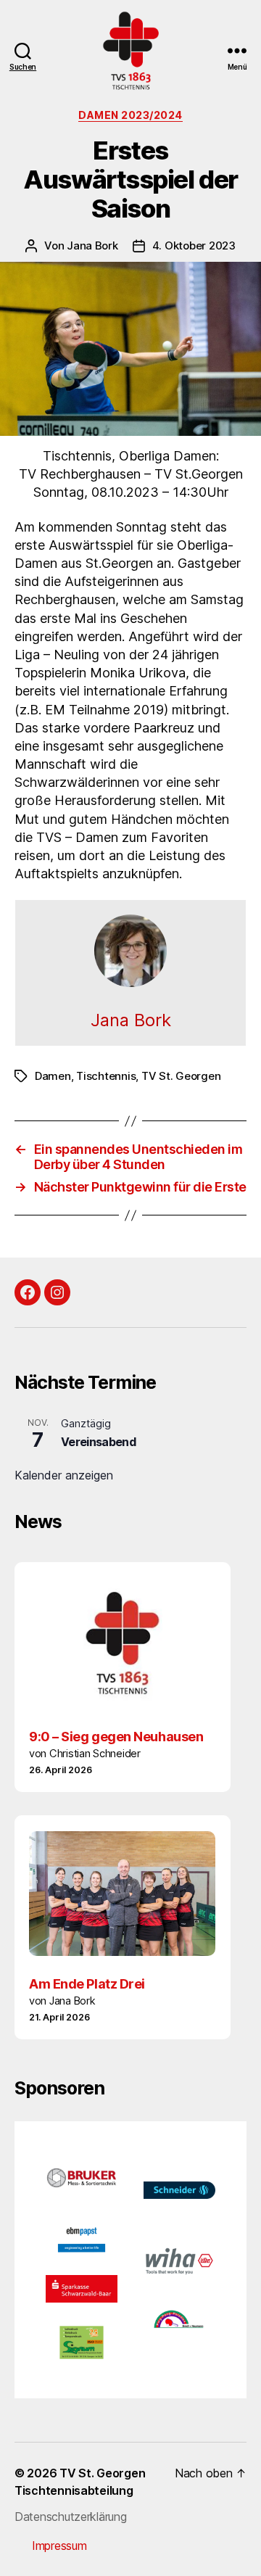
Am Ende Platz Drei (87, 1984)
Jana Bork (92, 245)
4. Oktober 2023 (194, 245)
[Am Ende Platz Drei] (123, 1894)
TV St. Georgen (181, 1076)
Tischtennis (106, 1076)
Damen (53, 1076)
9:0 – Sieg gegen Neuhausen (116, 1737)
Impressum (59, 2546)
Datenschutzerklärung (71, 2517)
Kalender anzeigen (64, 1475)
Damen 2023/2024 (130, 115)
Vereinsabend (98, 1442)
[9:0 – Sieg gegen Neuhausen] (123, 1643)
